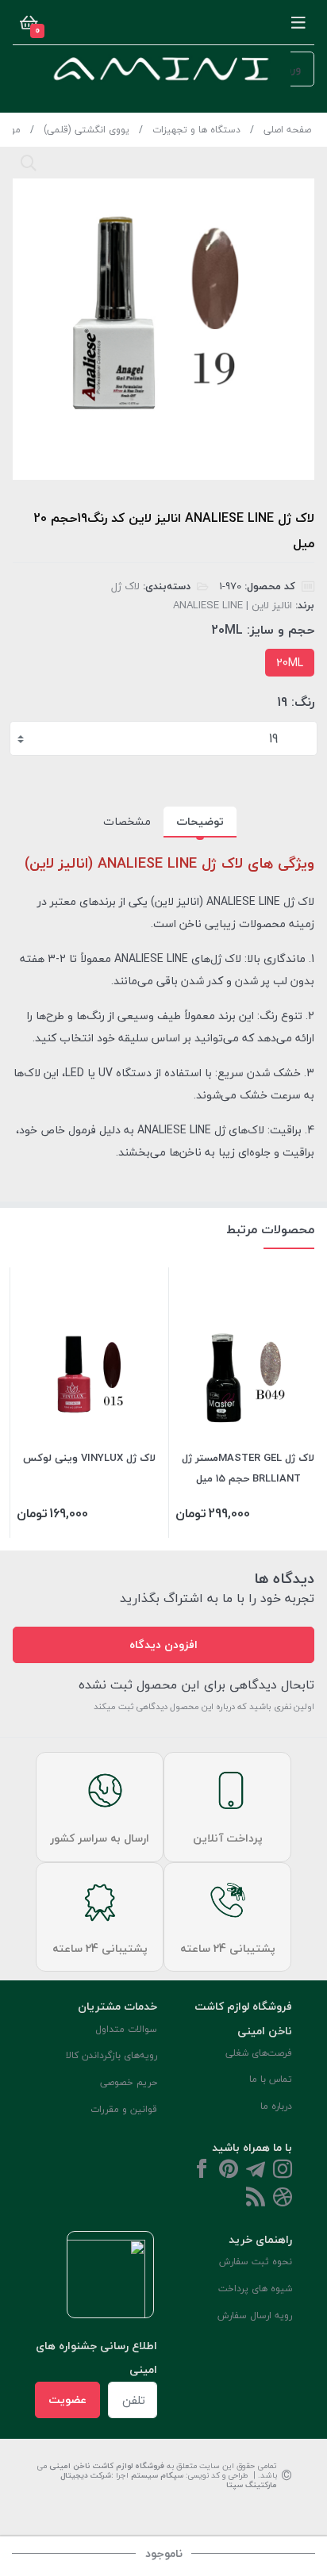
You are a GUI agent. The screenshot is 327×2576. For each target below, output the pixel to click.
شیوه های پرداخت (255, 2288)
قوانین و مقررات (124, 2109)
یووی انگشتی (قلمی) (87, 130)
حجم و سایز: (281, 630)
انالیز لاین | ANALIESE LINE (233, 605)
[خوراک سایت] (256, 2198)
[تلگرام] (256, 2170)
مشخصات (127, 821)
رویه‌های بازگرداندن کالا (112, 2055)
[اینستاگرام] (283, 2170)
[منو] (298, 22)
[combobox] (163, 738)
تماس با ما (271, 2079)
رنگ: (303, 702)
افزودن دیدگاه (163, 1644)
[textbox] (165, 738)
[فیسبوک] (202, 2170)
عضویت (67, 2400)
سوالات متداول (126, 2029)
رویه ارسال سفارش (255, 2315)
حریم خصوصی (129, 2082)
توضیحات (200, 821)
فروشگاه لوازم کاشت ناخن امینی (107, 2465)
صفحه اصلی (287, 130)
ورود (290, 69)
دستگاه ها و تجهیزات (196, 130)
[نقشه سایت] (283, 2198)
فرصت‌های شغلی (259, 2053)
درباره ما (276, 2106)
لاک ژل (125, 586)
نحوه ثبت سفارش (256, 2262)
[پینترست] (229, 2170)
